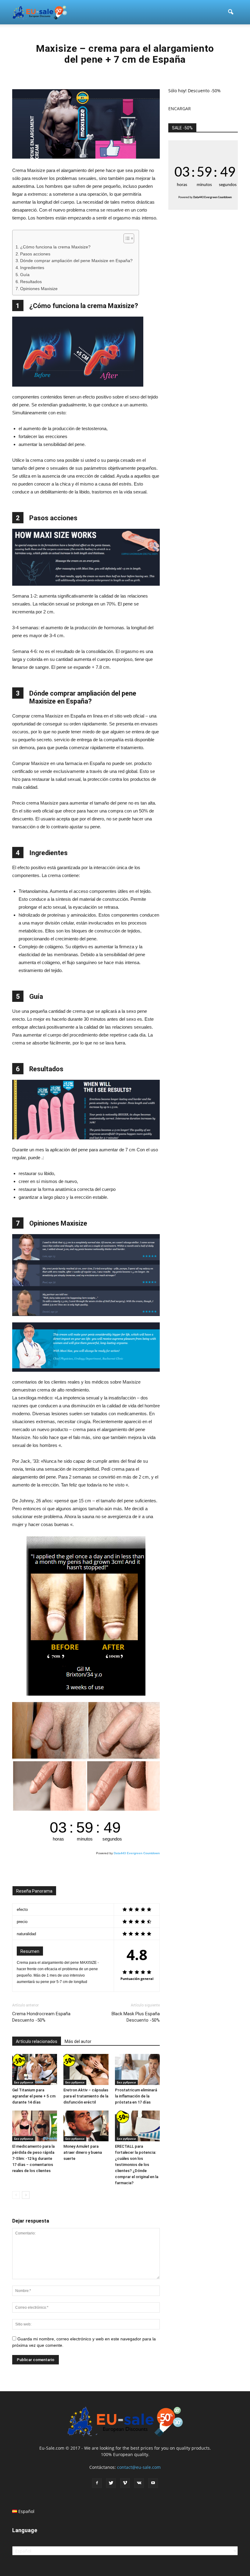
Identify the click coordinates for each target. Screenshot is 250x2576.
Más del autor (78, 2041)
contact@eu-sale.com (139, 2467)
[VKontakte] (139, 2483)
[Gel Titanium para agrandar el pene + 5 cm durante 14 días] (35, 2069)
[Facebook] (97, 2483)
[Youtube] (153, 2483)
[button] (230, 12)
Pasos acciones (35, 254)
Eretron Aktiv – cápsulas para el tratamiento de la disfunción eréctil (86, 2096)
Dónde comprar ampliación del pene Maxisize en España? (76, 261)
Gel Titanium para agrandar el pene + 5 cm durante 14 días (34, 2096)
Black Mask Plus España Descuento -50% (136, 2017)
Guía (25, 275)
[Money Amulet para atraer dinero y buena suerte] (86, 2126)
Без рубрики (24, 2082)
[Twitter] (111, 2483)
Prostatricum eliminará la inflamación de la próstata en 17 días (136, 2096)
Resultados (31, 282)
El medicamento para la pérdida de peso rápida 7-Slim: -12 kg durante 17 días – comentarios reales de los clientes (33, 2158)
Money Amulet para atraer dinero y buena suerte (83, 2152)
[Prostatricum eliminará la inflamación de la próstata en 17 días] (137, 2069)
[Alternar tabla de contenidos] (126, 238)
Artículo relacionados (37, 2041)
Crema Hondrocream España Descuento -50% (41, 2017)
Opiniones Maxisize (39, 289)
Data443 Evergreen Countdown (137, 1853)
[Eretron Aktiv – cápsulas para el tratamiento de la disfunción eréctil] (86, 2069)
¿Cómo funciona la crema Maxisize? (55, 247)
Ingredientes (32, 268)
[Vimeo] (125, 2483)
